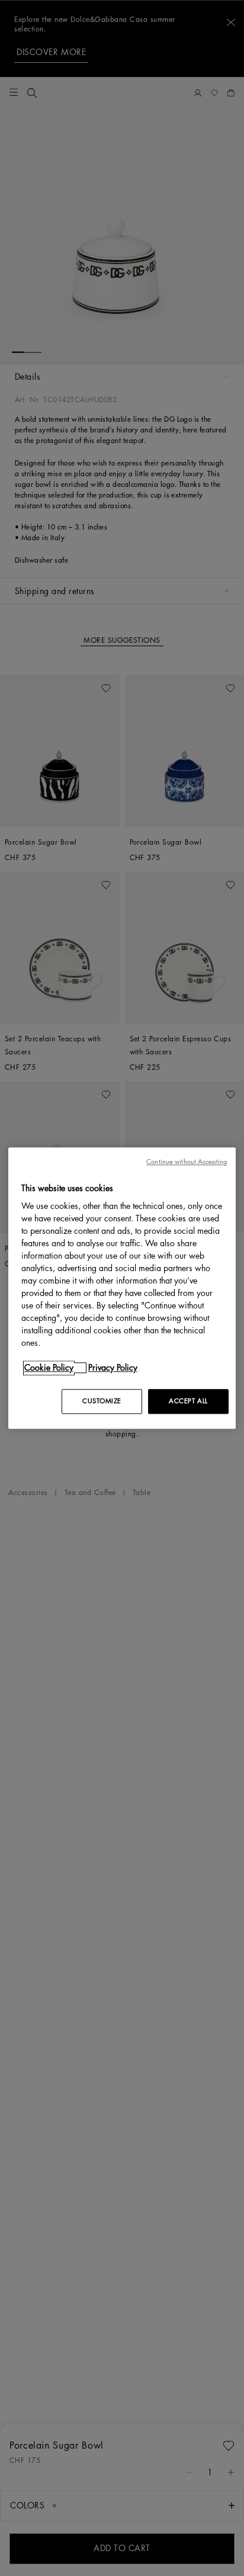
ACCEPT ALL (188, 1401)
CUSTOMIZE (102, 1401)
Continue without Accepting (187, 1162)
